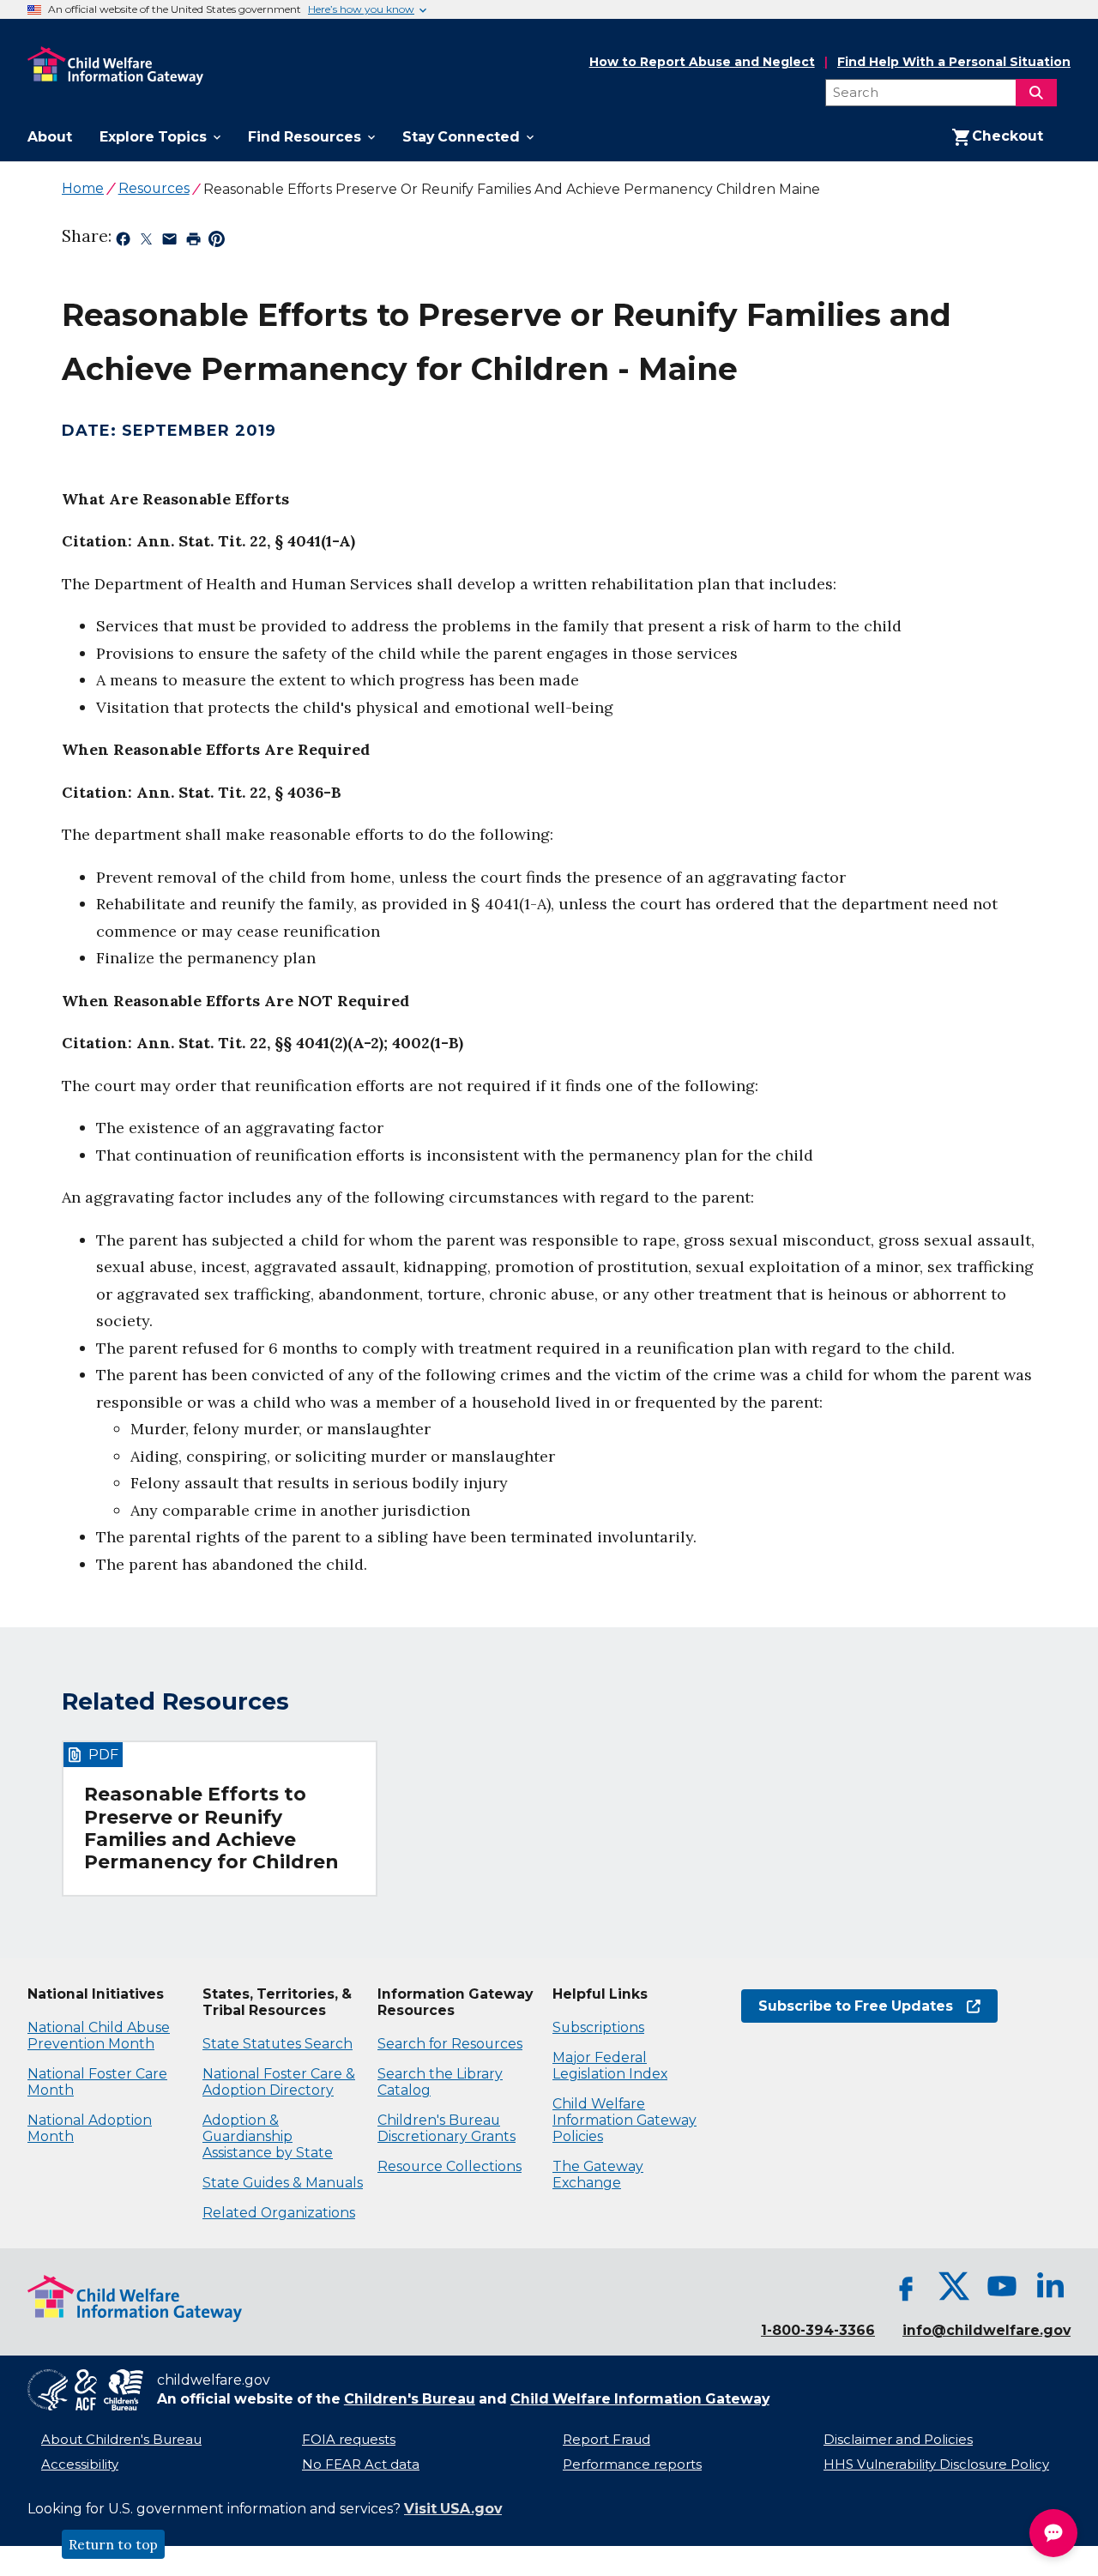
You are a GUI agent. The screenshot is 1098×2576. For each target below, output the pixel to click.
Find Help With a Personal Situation (954, 62)
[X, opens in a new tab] (954, 2286)
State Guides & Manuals (283, 2183)
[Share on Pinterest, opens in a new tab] (217, 242)
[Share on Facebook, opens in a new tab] (123, 242)
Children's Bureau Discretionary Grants (446, 2128)
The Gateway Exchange (598, 2175)
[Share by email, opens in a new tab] (169, 242)
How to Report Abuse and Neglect (702, 63)
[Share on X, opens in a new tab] (146, 242)
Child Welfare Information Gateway (640, 2399)
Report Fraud (606, 2440)
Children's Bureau (410, 2399)
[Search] (1036, 93)
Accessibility (80, 2464)
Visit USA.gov (453, 2509)
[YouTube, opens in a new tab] (1002, 2286)
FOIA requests (349, 2440)
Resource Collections (449, 2166)
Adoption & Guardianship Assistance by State (268, 2136)
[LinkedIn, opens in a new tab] (1050, 2286)
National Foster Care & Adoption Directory (279, 2082)
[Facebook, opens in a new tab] (906, 2286)
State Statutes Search (278, 2044)
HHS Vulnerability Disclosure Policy (936, 2464)
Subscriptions (598, 2027)
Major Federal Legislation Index (610, 2066)
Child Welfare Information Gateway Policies (624, 2120)
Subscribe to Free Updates (847, 2006)
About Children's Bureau (121, 2440)
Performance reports (632, 2464)
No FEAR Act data (361, 2464)
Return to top (113, 2544)
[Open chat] (1053, 2533)
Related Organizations (279, 2213)
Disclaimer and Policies (898, 2440)
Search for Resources (450, 2044)
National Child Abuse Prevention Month (99, 2036)
